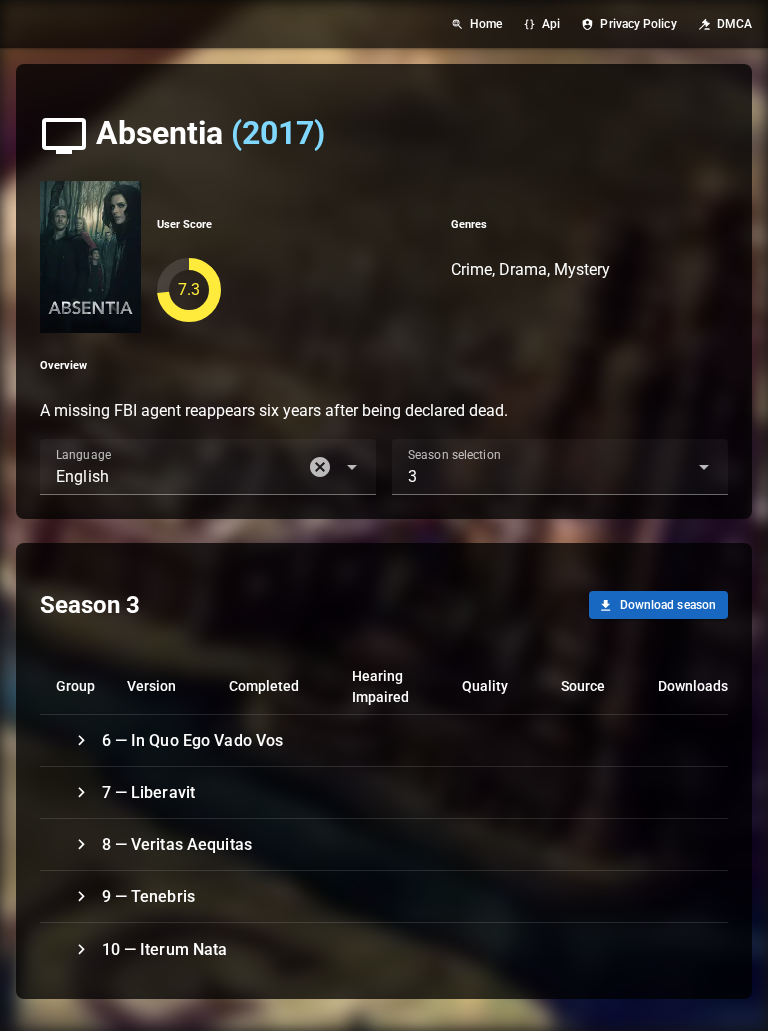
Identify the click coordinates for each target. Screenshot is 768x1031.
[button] (320, 467)
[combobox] (208, 467)
